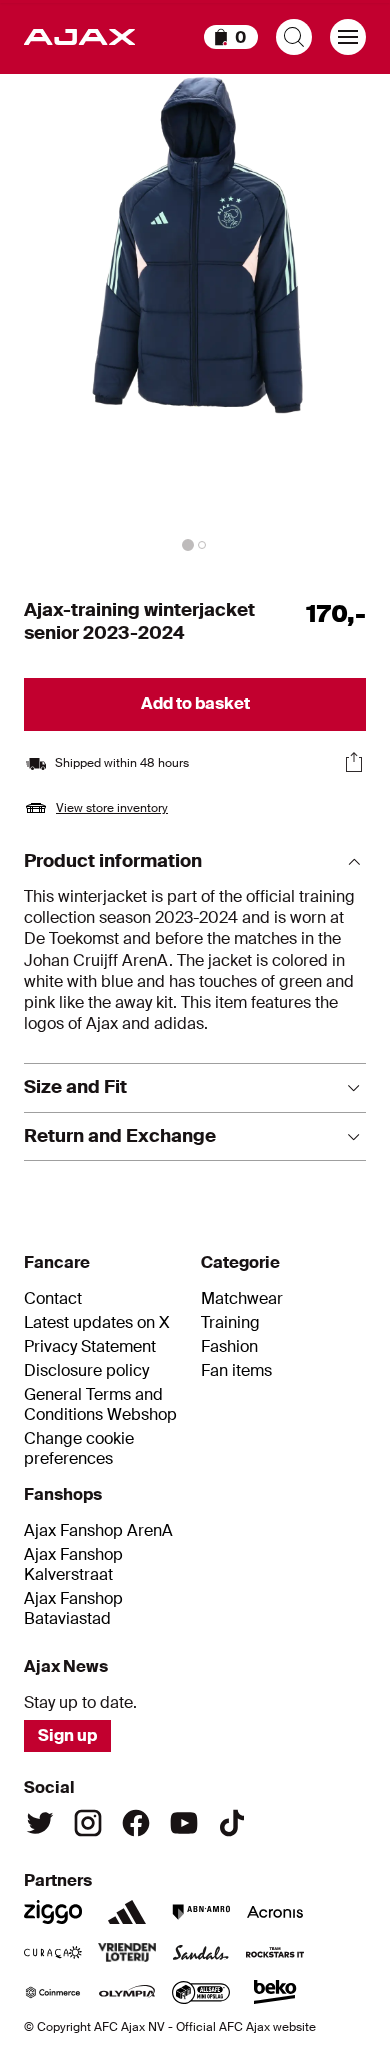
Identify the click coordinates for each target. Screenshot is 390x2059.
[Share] (354, 762)
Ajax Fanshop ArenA (98, 1531)
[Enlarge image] (195, 316)
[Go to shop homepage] (79, 37)
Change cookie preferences (79, 1449)
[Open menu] (348, 37)
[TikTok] (232, 1823)
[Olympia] (127, 1992)
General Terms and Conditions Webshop (100, 1405)
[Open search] (294, 37)
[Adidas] (127, 1912)
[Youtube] (184, 1823)
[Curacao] (53, 1952)
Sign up (67, 1735)
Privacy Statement (90, 1347)
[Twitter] (40, 1823)
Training (230, 1323)
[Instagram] (88, 1823)
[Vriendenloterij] (127, 1952)
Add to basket (195, 703)
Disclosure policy (86, 1371)
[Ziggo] (53, 1912)
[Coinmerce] (53, 1992)
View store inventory (112, 808)
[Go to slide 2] (202, 545)
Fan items (236, 1371)
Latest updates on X (97, 1323)
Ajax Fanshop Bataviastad (73, 1609)
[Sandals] (201, 1952)
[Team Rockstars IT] (275, 1952)
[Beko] (275, 1992)
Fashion (229, 1347)
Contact (53, 1299)
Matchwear (242, 1299)
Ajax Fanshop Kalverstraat (73, 1565)
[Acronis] (275, 1912)
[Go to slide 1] (188, 545)
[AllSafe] (201, 1992)
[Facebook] (136, 1823)
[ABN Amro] (201, 1912)
